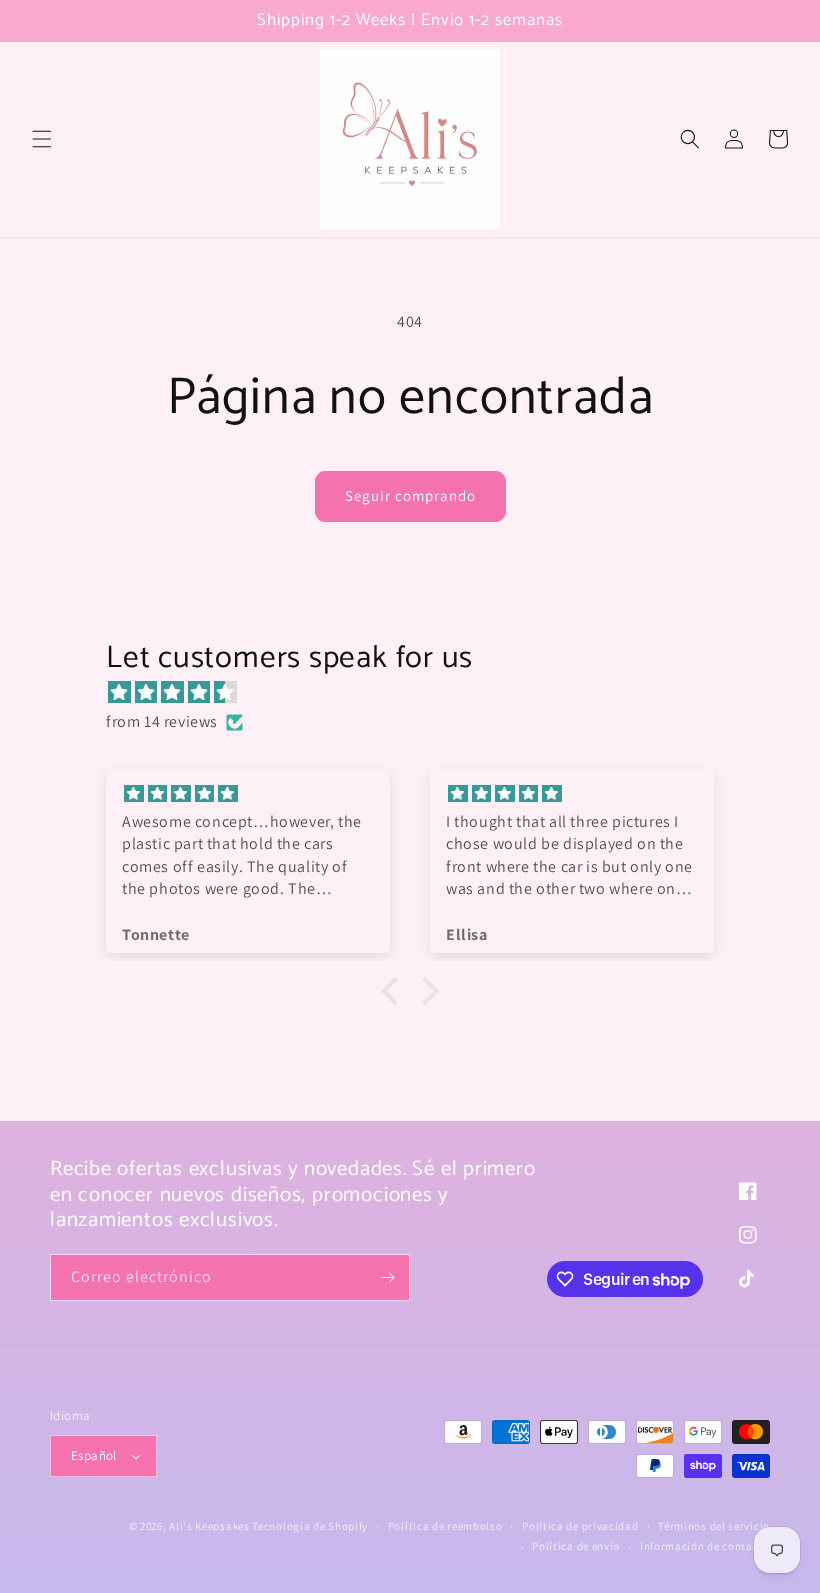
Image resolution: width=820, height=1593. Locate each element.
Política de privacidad (580, 1526)
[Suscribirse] (387, 1277)
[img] (420, 693)
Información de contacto (705, 1546)
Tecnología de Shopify (310, 1526)
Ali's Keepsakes (209, 1526)
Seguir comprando (410, 495)
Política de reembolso (445, 1526)
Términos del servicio (714, 1526)
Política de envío (576, 1546)
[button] (42, 139)
